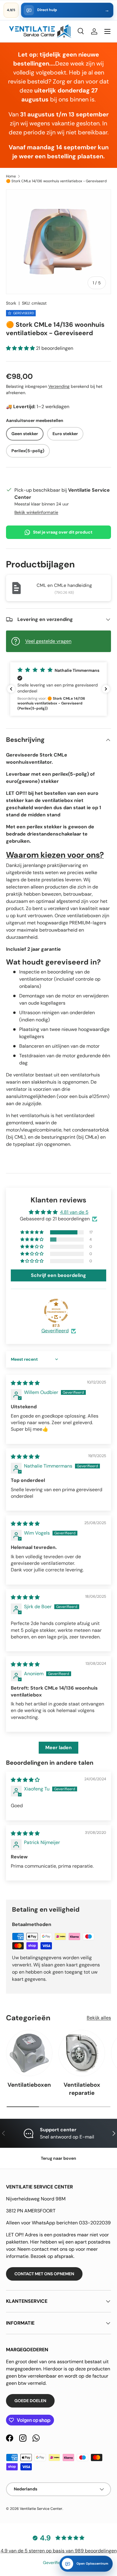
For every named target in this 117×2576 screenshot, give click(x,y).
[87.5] (56, 1311)
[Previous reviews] (11, 689)
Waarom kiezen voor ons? (55, 855)
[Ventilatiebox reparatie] (82, 2053)
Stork (11, 303)
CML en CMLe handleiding (64, 585)
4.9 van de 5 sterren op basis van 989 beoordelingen (59, 2551)
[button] (21, 348)
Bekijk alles (99, 2018)
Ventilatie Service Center (41, 2509)
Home (11, 176)
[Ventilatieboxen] (29, 2053)
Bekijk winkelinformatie (36, 512)
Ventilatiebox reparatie (82, 2089)
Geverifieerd (55, 1331)
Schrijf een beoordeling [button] (58, 1275)
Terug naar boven (58, 2158)
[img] (25, 1383)
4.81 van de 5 (74, 1212)
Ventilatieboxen (29, 2085)
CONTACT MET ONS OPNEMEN (44, 2274)
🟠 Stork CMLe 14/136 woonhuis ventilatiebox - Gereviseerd (56, 181)
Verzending (59, 386)
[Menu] (107, 31)
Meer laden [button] (58, 1748)
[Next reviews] (106, 689)
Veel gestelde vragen (48, 641)
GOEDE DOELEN (30, 2401)
